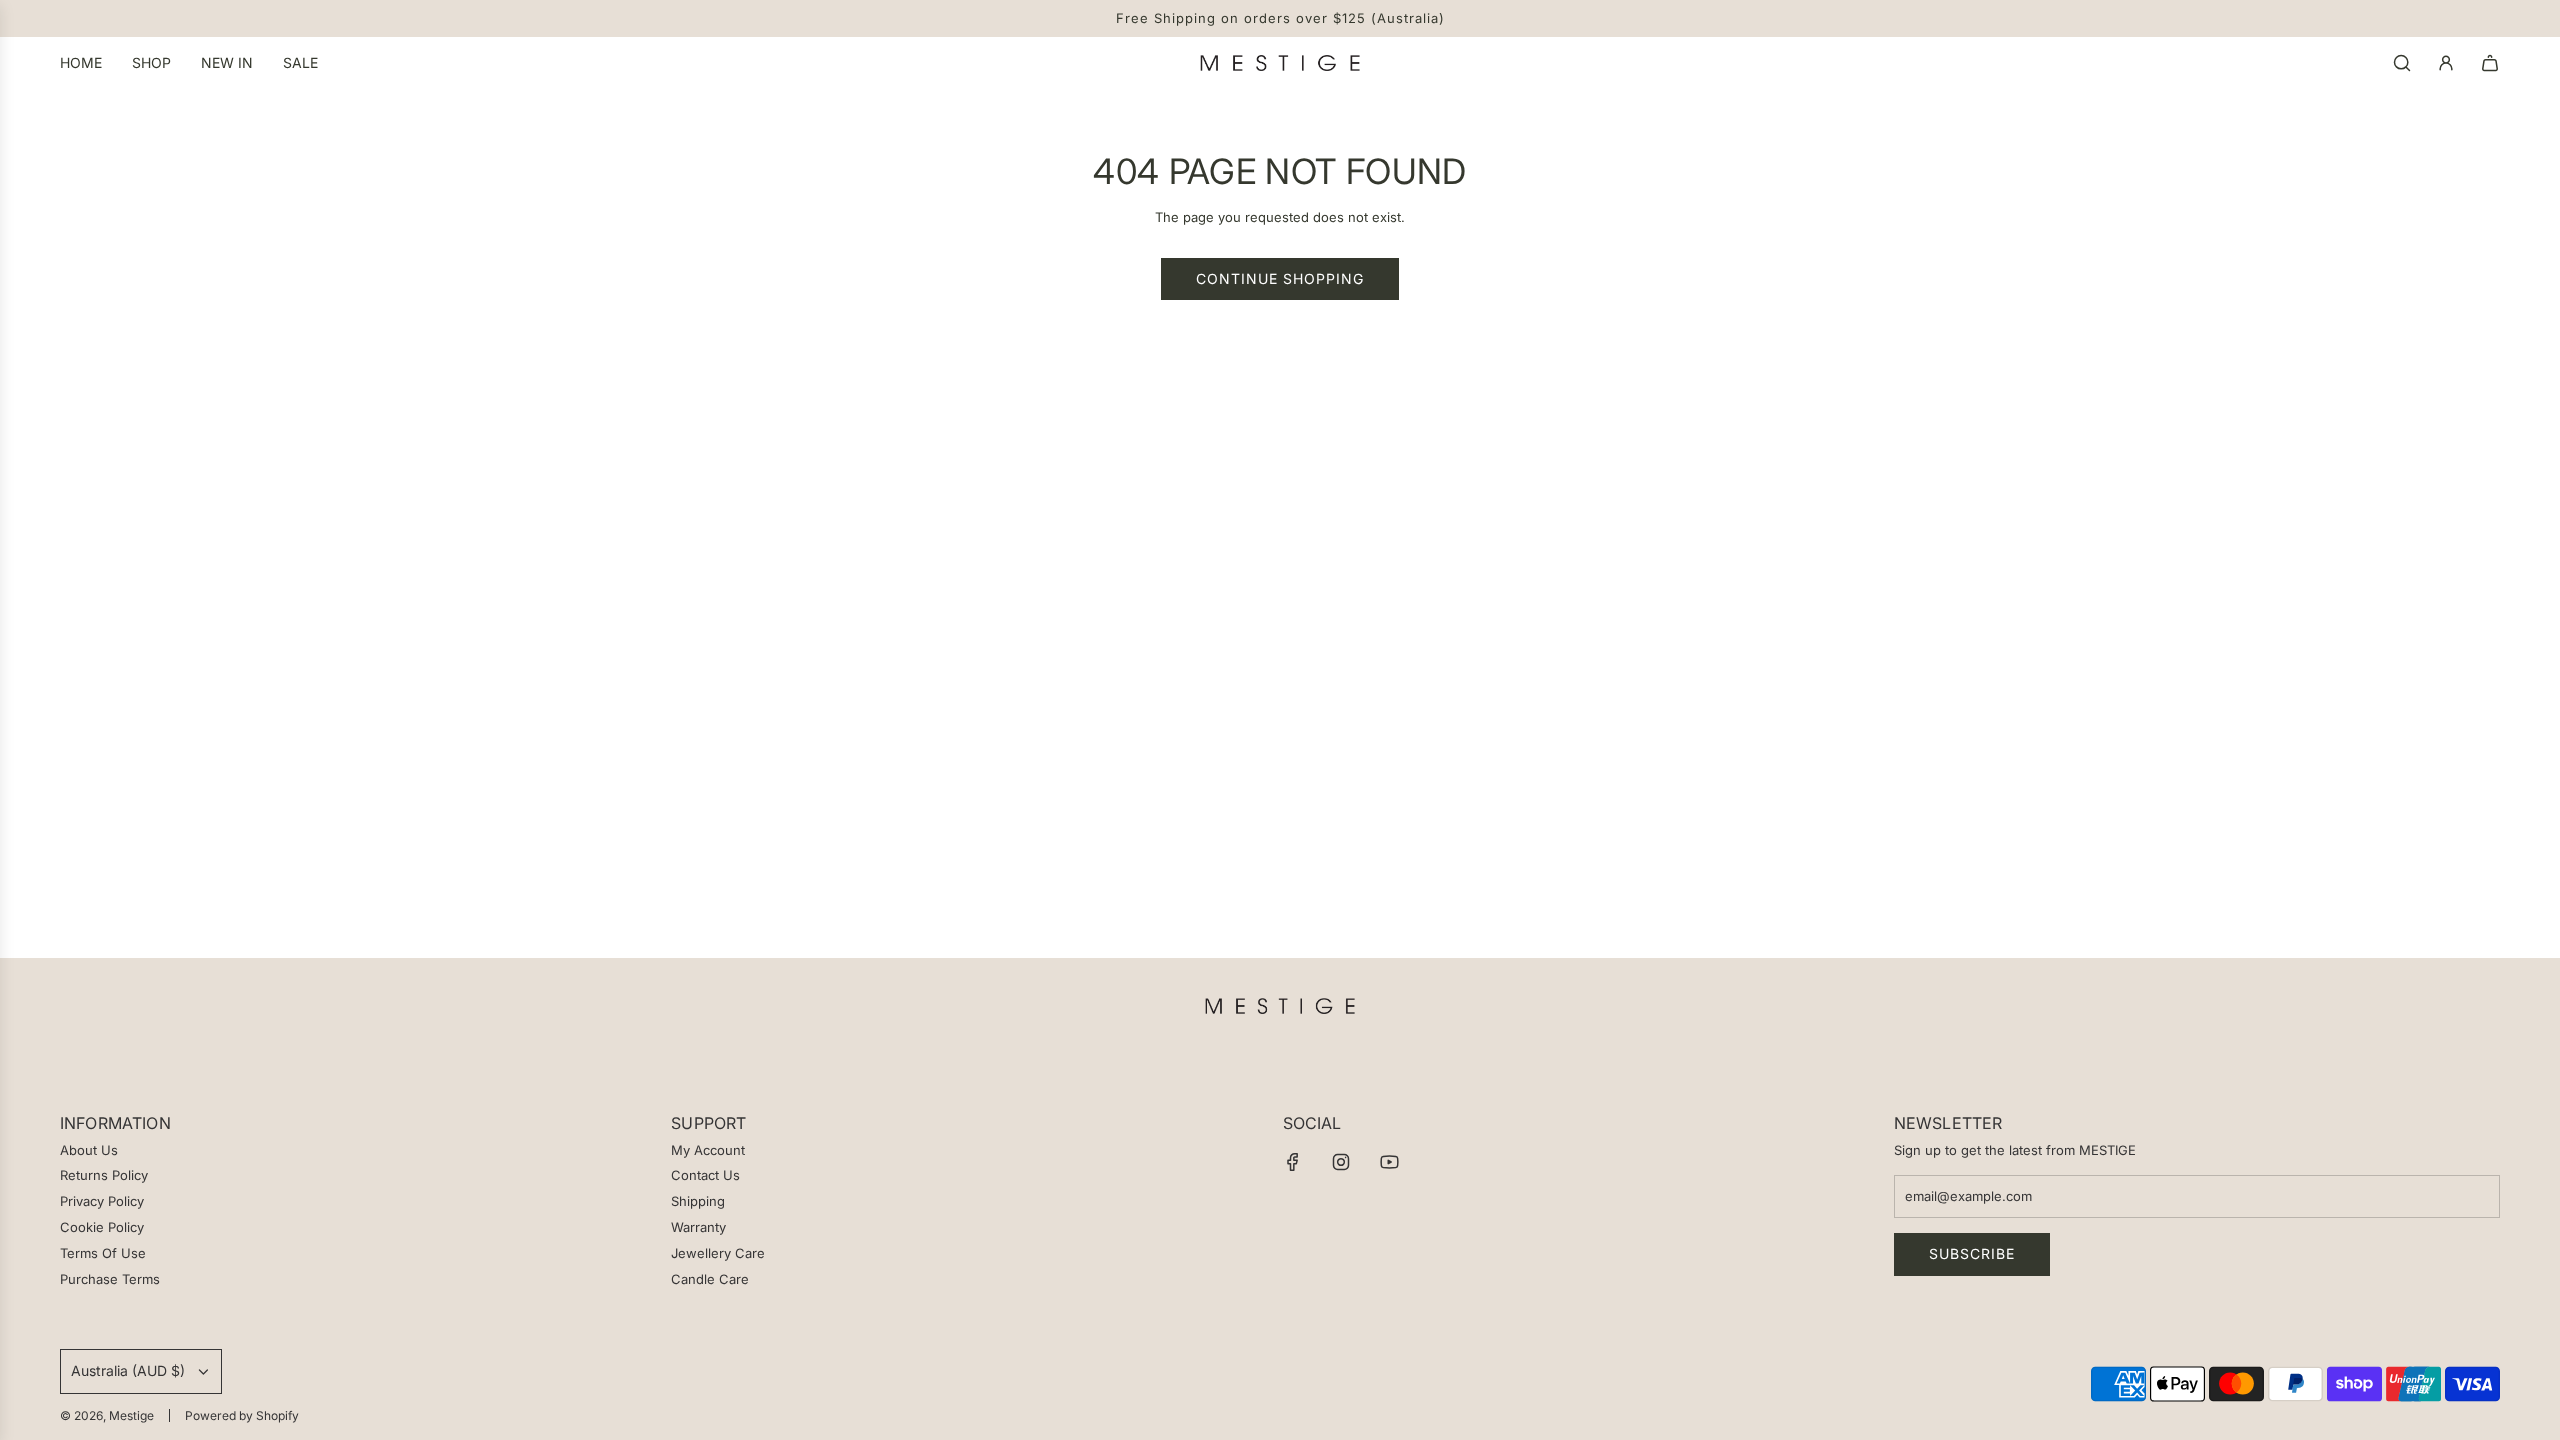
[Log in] (2446, 63)
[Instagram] (1341, 1162)
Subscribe (1972, 1253)
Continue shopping (1280, 278)
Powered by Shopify (242, 1415)
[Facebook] (1293, 1162)
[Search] (2402, 63)
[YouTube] (1389, 1162)
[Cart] (2490, 63)
